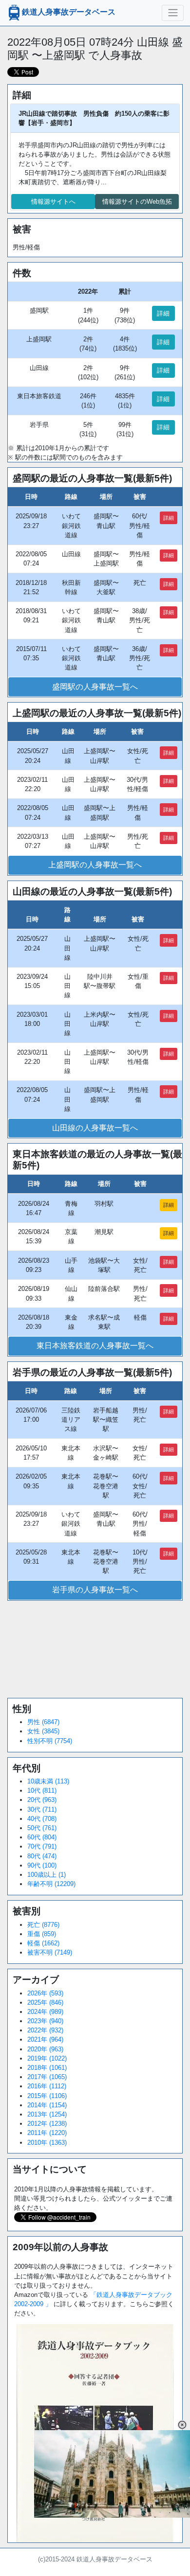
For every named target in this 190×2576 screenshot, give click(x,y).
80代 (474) (42, 1856)
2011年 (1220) (47, 2133)
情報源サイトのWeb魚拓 (137, 202)
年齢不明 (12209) (51, 1884)
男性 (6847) (43, 1722)
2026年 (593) (45, 1993)
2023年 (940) (45, 2021)
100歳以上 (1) (47, 1875)
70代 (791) (42, 1846)
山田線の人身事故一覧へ (95, 1128)
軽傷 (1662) (43, 1943)
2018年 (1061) (47, 2068)
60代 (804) (42, 1837)
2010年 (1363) (47, 2143)
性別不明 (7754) (50, 1741)
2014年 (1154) (47, 2105)
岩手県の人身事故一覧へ (95, 1590)
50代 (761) (42, 1828)
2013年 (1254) (47, 2114)
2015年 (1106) (47, 2096)
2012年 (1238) (47, 2124)
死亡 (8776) (43, 1925)
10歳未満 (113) (48, 1781)
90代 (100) (42, 1865)
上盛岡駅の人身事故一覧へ (95, 865)
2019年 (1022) (47, 2058)
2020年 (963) (45, 2049)
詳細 (163, 313)
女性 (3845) (43, 1731)
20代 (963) (42, 1800)
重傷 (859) (42, 1934)
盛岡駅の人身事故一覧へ (95, 687)
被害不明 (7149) (50, 1952)
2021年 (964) (45, 2039)
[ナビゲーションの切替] (173, 13)
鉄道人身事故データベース (69, 12)
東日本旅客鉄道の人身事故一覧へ (95, 1346)
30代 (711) (42, 1809)
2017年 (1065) (47, 2077)
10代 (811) (42, 1791)
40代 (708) (42, 1819)
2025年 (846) (45, 2003)
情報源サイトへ (53, 202)
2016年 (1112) (47, 2086)
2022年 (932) (45, 2030)
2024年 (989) (45, 2012)
